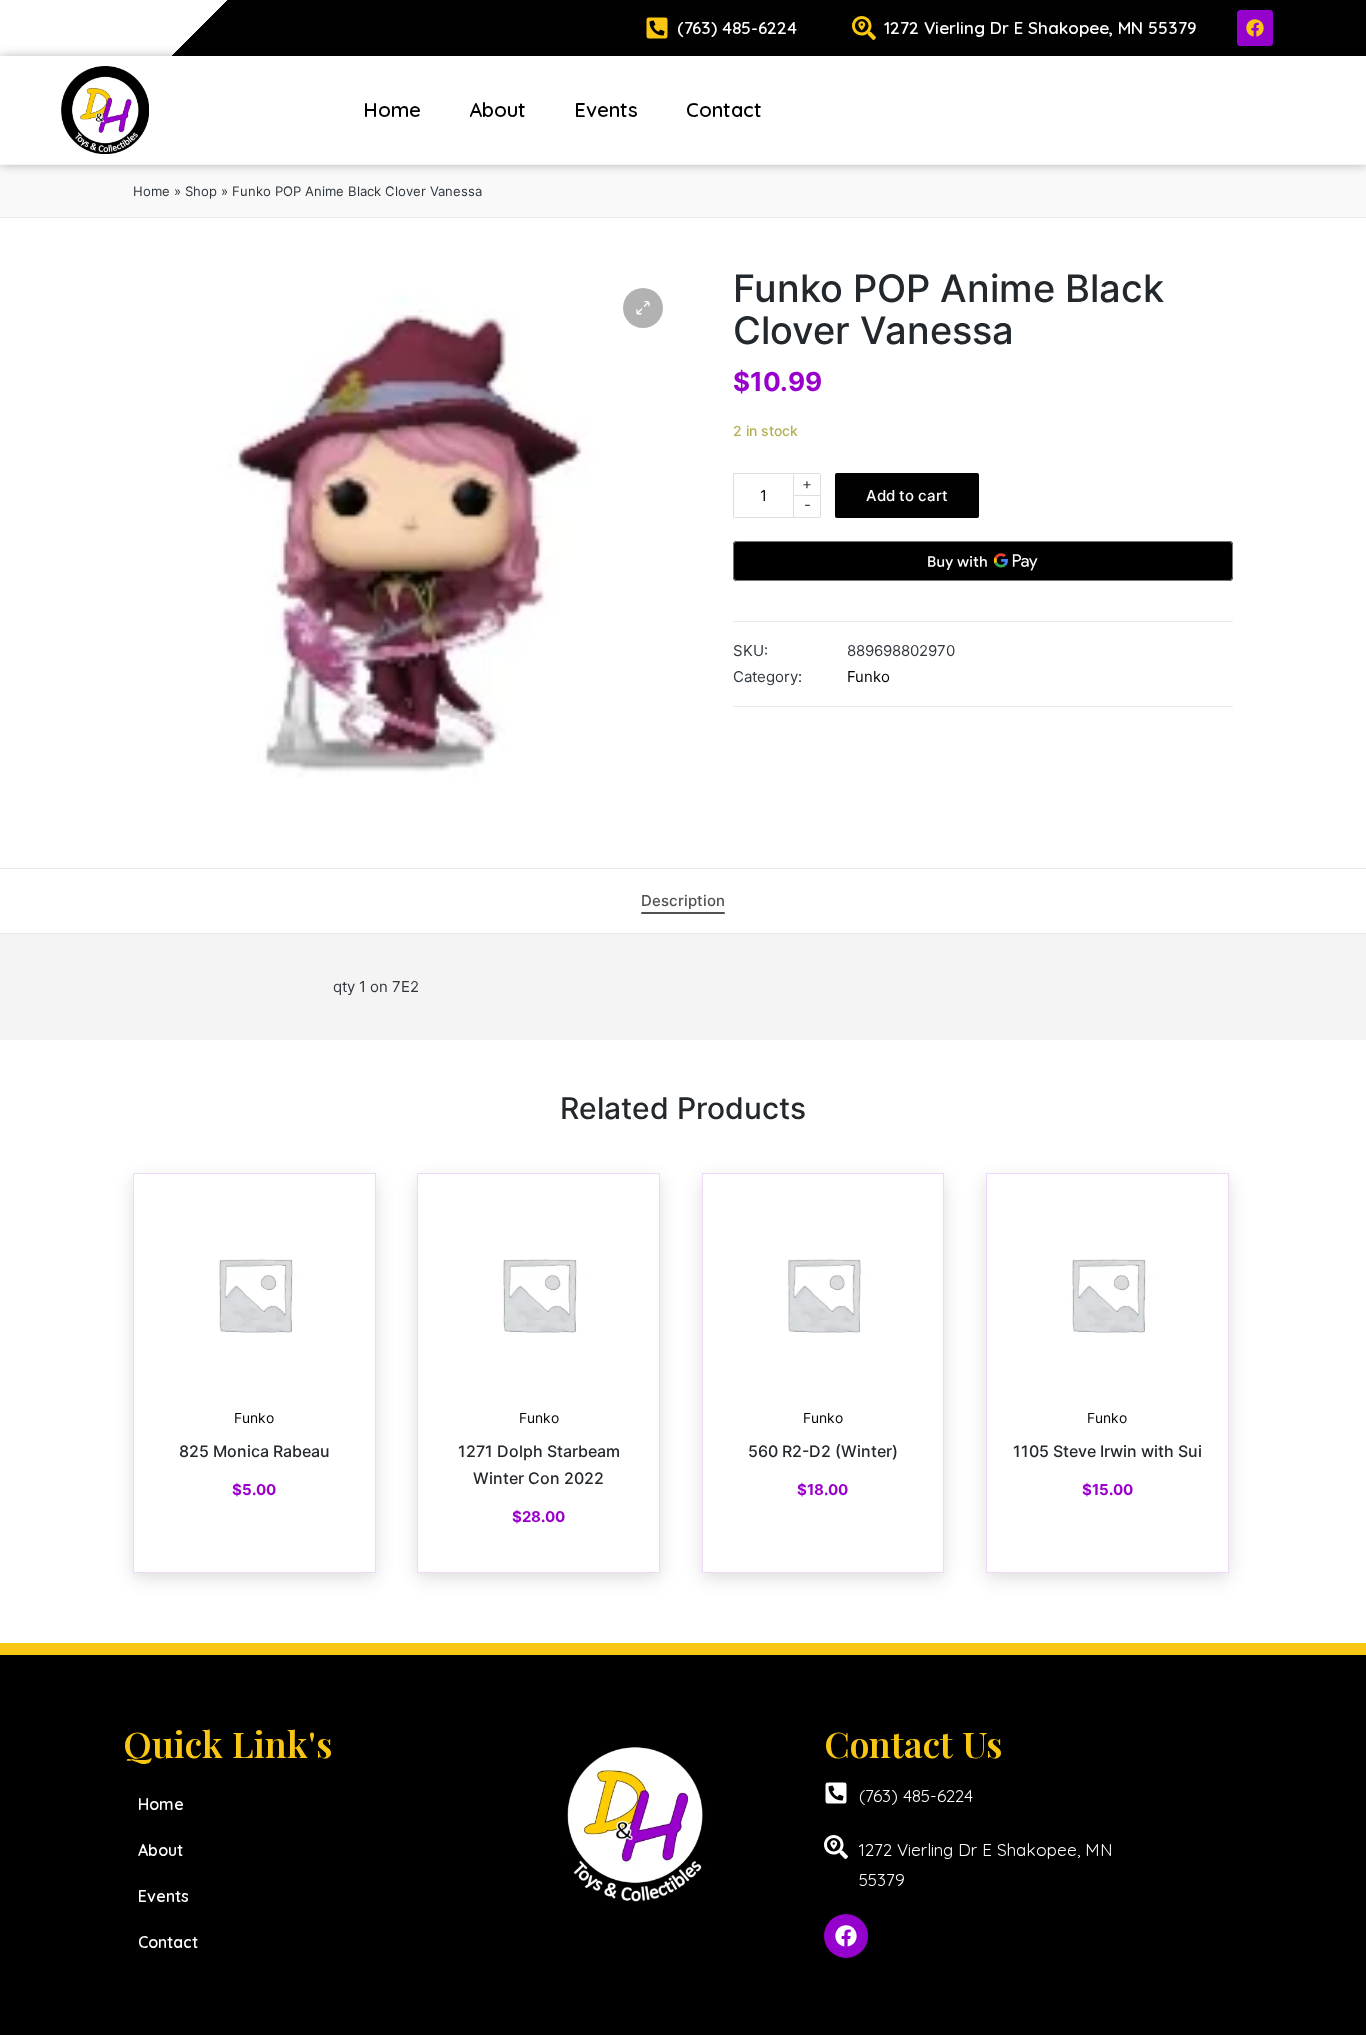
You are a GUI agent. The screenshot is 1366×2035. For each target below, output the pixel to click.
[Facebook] (1255, 28)
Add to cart (907, 495)
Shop (201, 191)
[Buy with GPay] (983, 561)
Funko (868, 676)
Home (392, 109)
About (497, 109)
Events (606, 109)
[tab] (683, 901)
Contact (724, 109)
